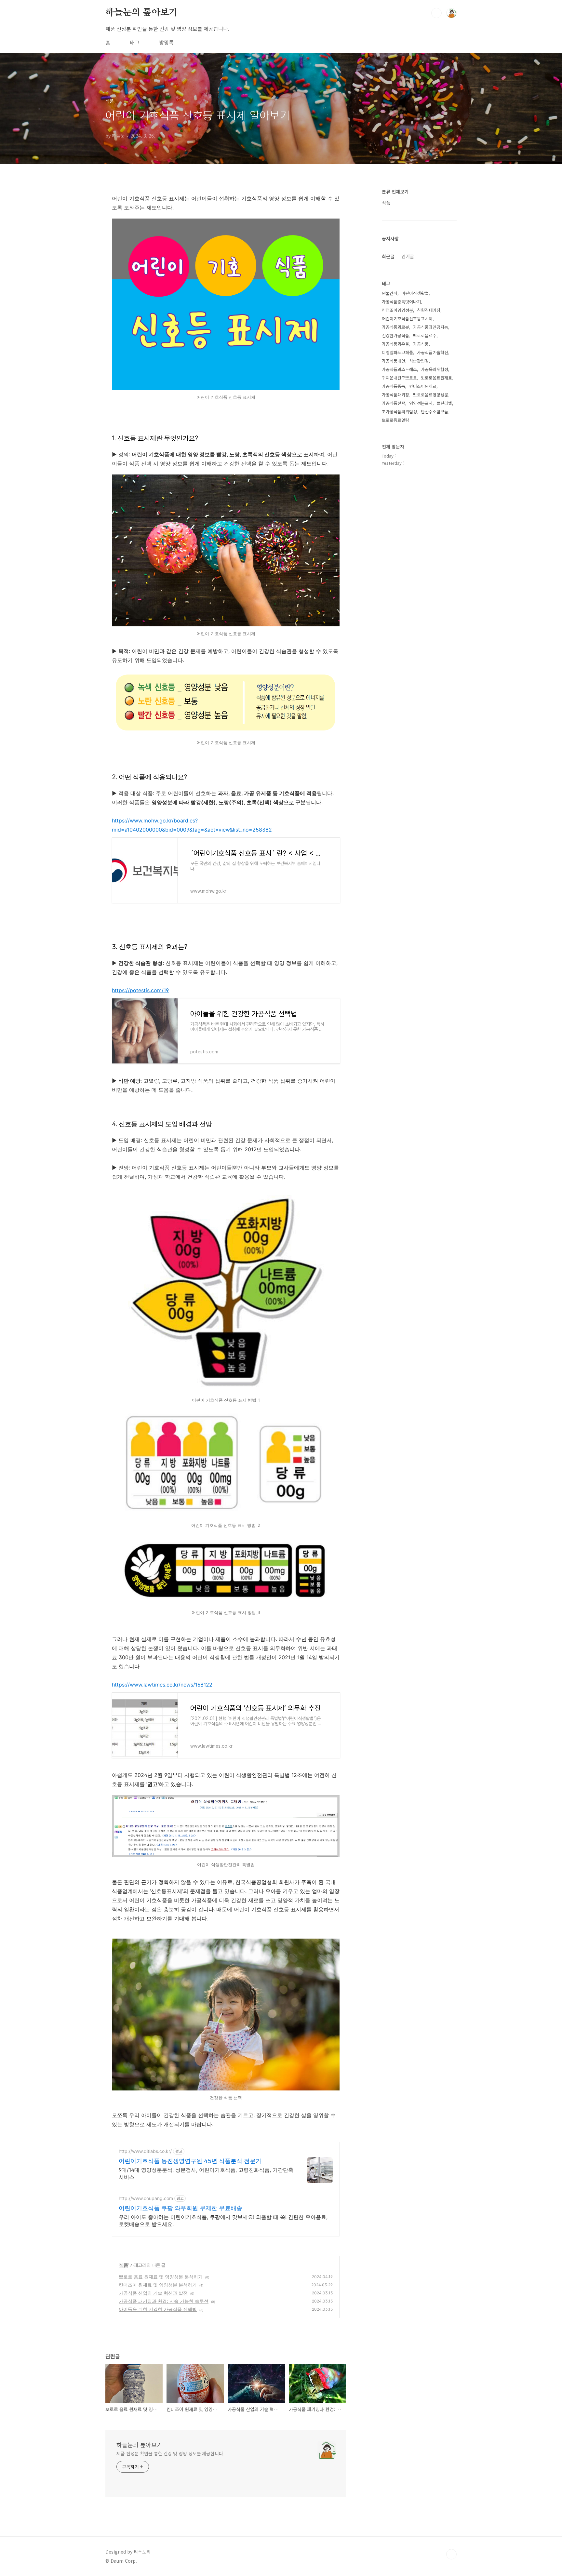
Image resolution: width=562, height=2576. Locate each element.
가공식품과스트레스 (399, 369)
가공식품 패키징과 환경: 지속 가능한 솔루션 (164, 2301)
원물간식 (390, 293)
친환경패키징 (429, 310)
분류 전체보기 (395, 192)
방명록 (166, 42)
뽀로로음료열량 (395, 420)
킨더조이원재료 (423, 386)
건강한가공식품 (395, 335)
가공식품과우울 (395, 344)
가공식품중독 (394, 386)
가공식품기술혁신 (433, 352)
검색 (436, 13)
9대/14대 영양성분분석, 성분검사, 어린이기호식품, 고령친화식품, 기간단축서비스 (206, 2173)
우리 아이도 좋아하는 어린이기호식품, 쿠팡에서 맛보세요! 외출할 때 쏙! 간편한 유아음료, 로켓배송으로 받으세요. (223, 2221)
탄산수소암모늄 (435, 412)
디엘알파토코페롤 (397, 352)
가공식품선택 (394, 403)
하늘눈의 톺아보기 (141, 13)
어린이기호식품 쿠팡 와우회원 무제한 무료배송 (181, 2208)
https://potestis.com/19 (140, 990)
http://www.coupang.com (146, 2198)
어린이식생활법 (415, 293)
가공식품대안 (394, 361)
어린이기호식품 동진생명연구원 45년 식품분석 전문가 (190, 2161)
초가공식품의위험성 (399, 412)
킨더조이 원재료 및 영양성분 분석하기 (158, 2285)
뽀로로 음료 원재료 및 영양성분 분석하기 (161, 2277)
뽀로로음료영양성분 (431, 395)
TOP (451, 2554)
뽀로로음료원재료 (436, 378)
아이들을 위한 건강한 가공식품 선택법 (158, 2309)
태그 (135, 42)
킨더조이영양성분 (397, 310)
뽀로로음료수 (425, 335)
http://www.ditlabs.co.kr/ (145, 2151)
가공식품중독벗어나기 (401, 302)
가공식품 (421, 344)
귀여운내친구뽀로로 (399, 378)
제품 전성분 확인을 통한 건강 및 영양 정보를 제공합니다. (170, 2453)
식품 (124, 2265)
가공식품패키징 (395, 395)
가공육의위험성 (435, 369)
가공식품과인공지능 (431, 327)
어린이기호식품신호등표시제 (407, 319)
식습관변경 (419, 361)
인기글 (408, 256)
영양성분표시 (421, 403)
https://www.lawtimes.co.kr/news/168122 (162, 1685)
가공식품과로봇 (395, 327)
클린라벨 (444, 403)
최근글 (388, 256)
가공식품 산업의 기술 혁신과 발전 (153, 2293)
